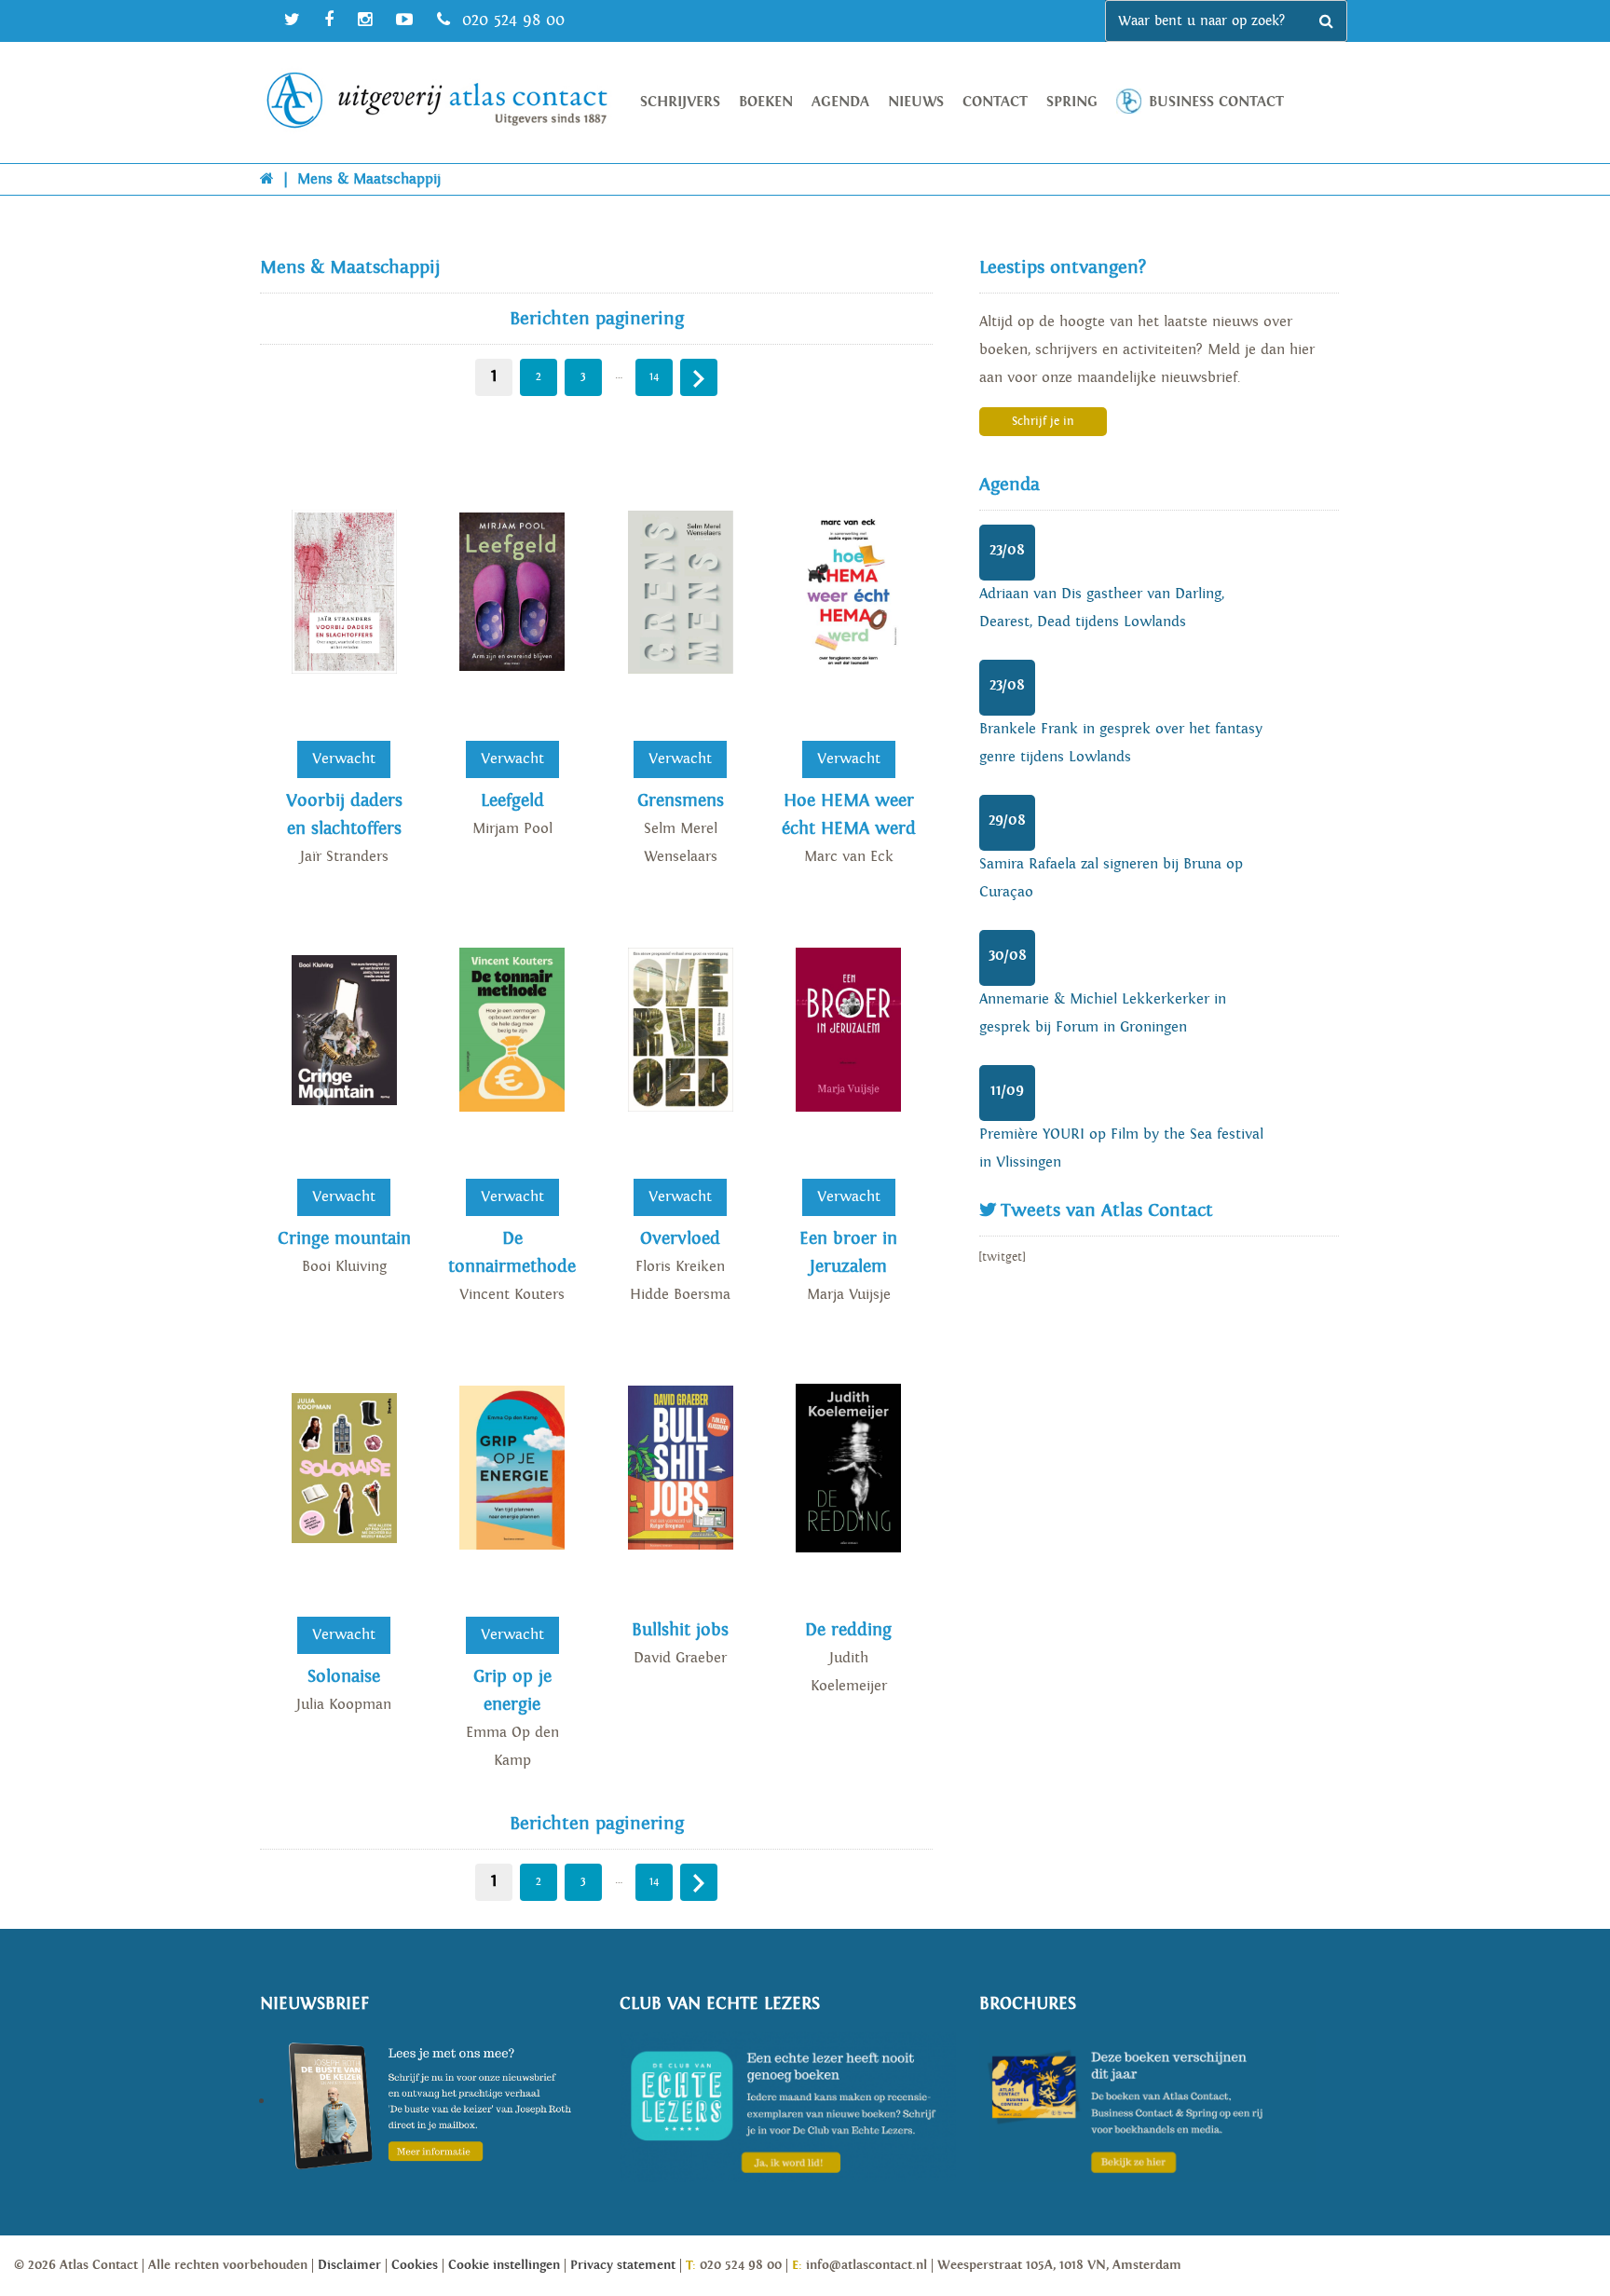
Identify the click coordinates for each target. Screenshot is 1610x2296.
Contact (995, 102)
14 (655, 377)
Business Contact (1216, 102)
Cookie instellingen (504, 2265)
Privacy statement (623, 2265)
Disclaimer (349, 2265)
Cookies (415, 2265)
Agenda (840, 102)
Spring (1072, 102)
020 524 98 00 (511, 20)
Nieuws (916, 102)
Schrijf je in (1043, 422)
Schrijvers (680, 102)
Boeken (766, 102)
